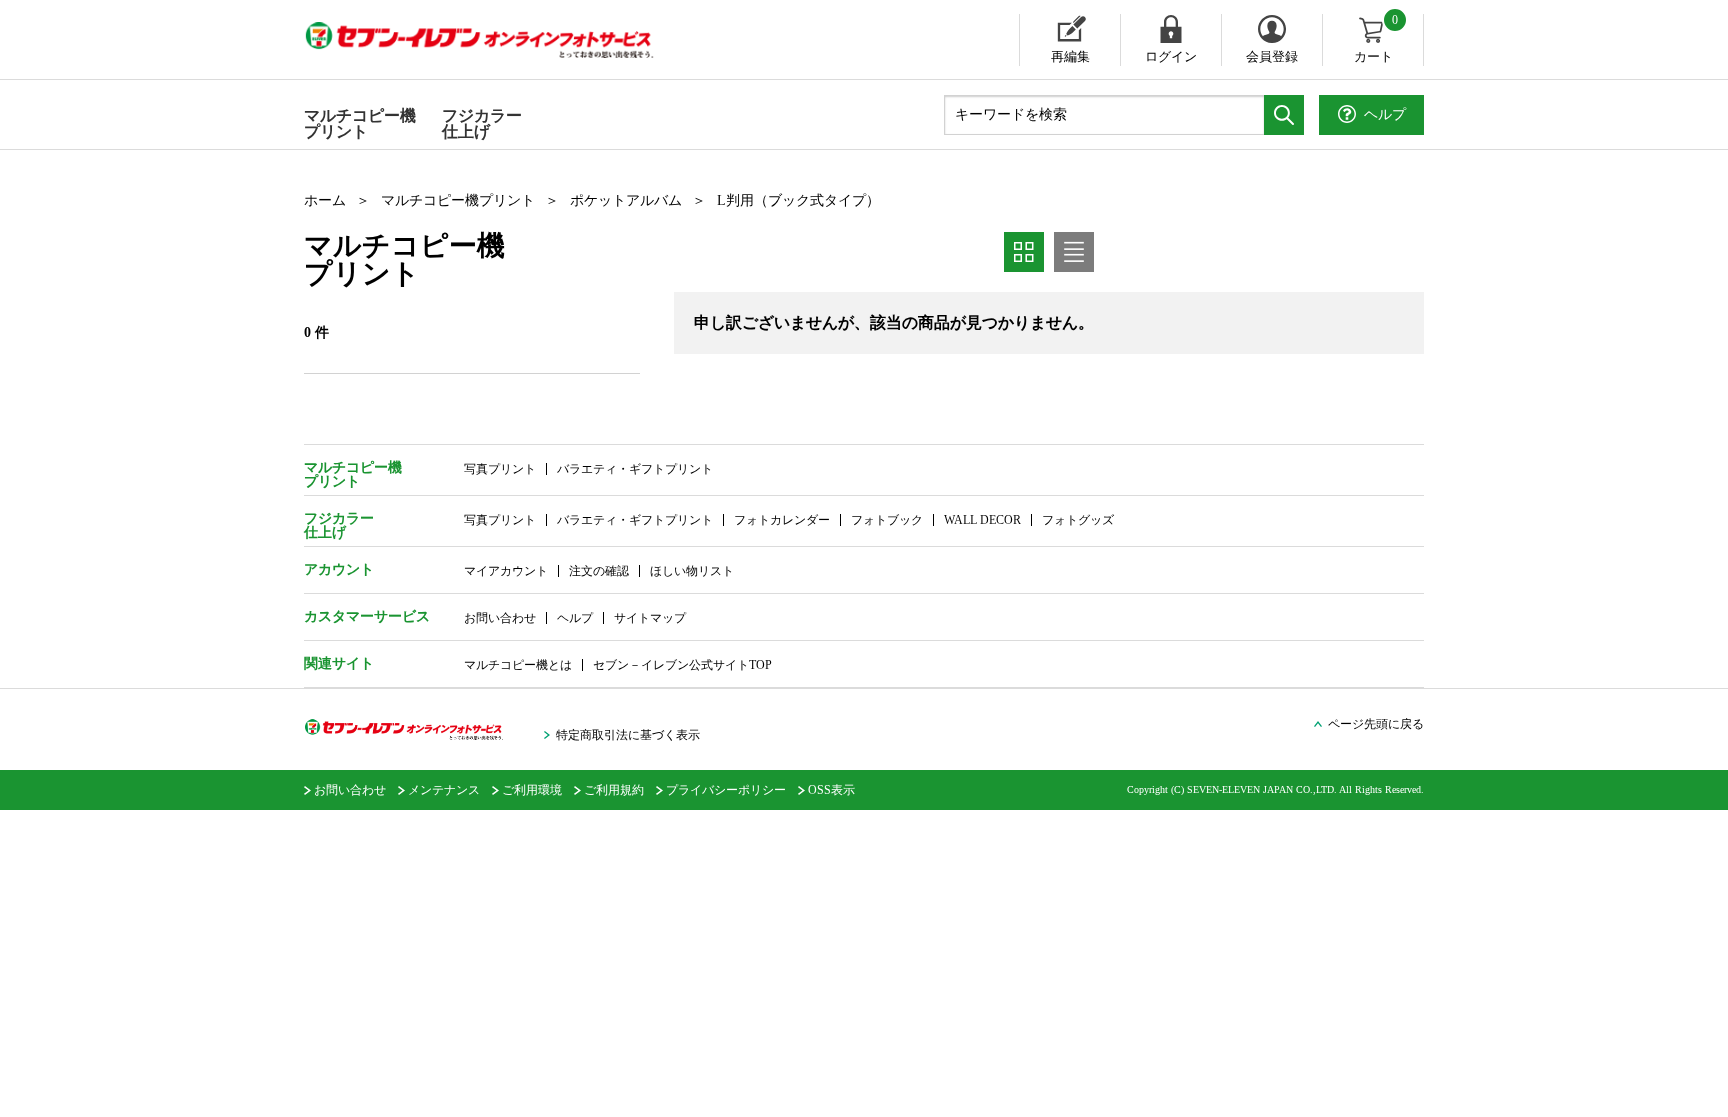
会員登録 (1272, 56)
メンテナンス (444, 790)
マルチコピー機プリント (360, 123)
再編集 (1070, 56)
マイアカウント (506, 571)
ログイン (1171, 56)
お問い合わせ (500, 618)
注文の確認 (599, 571)
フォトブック (887, 520)
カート (1376, 39)
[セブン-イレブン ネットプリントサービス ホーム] (499, 40)
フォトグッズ (1078, 520)
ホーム (325, 200)
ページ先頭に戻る (1376, 724)
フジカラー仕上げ (482, 123)
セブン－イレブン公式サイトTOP (682, 665)
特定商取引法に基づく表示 (628, 735)
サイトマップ (650, 618)
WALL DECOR (982, 520)
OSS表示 (831, 790)
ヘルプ (575, 618)
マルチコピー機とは (518, 665)
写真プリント (500, 469)
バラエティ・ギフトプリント (635, 469)
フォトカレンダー (782, 520)
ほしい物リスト (692, 571)
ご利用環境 (532, 790)
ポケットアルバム (626, 200)
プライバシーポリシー (726, 790)
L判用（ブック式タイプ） (798, 200)
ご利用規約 (614, 790)
